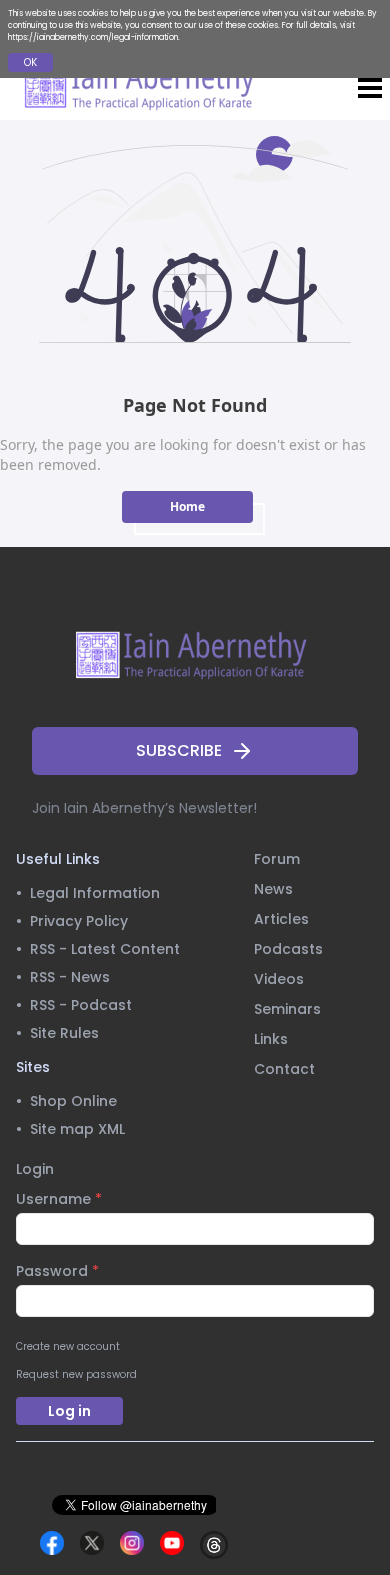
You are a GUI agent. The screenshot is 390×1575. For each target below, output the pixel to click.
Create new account (68, 1346)
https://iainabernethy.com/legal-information (93, 37)
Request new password (76, 1374)
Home (187, 506)
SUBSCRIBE (179, 750)
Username (59, 1199)
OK (30, 62)
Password (57, 1271)
